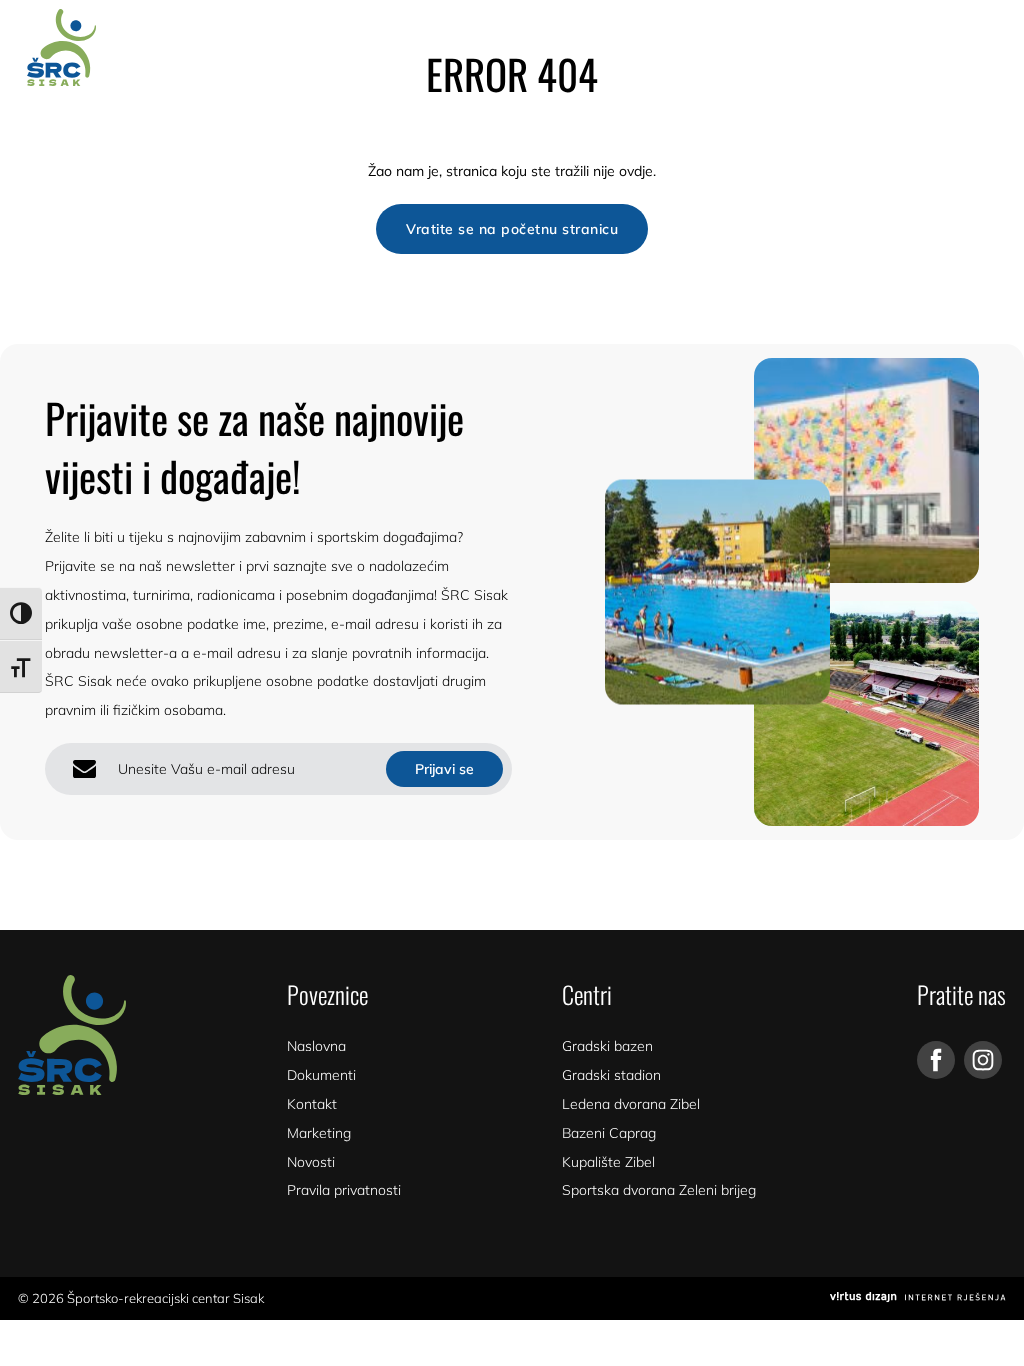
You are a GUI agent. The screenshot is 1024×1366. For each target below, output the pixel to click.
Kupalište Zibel (608, 1162)
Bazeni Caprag (609, 1133)
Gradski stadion (611, 1075)
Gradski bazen (607, 1046)
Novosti (311, 1162)
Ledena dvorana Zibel (631, 1104)
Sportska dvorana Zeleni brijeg (659, 1190)
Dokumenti (321, 1075)
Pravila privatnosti (344, 1190)
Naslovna (316, 1046)
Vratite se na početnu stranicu (512, 229)
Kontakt (312, 1104)
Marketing (319, 1133)
